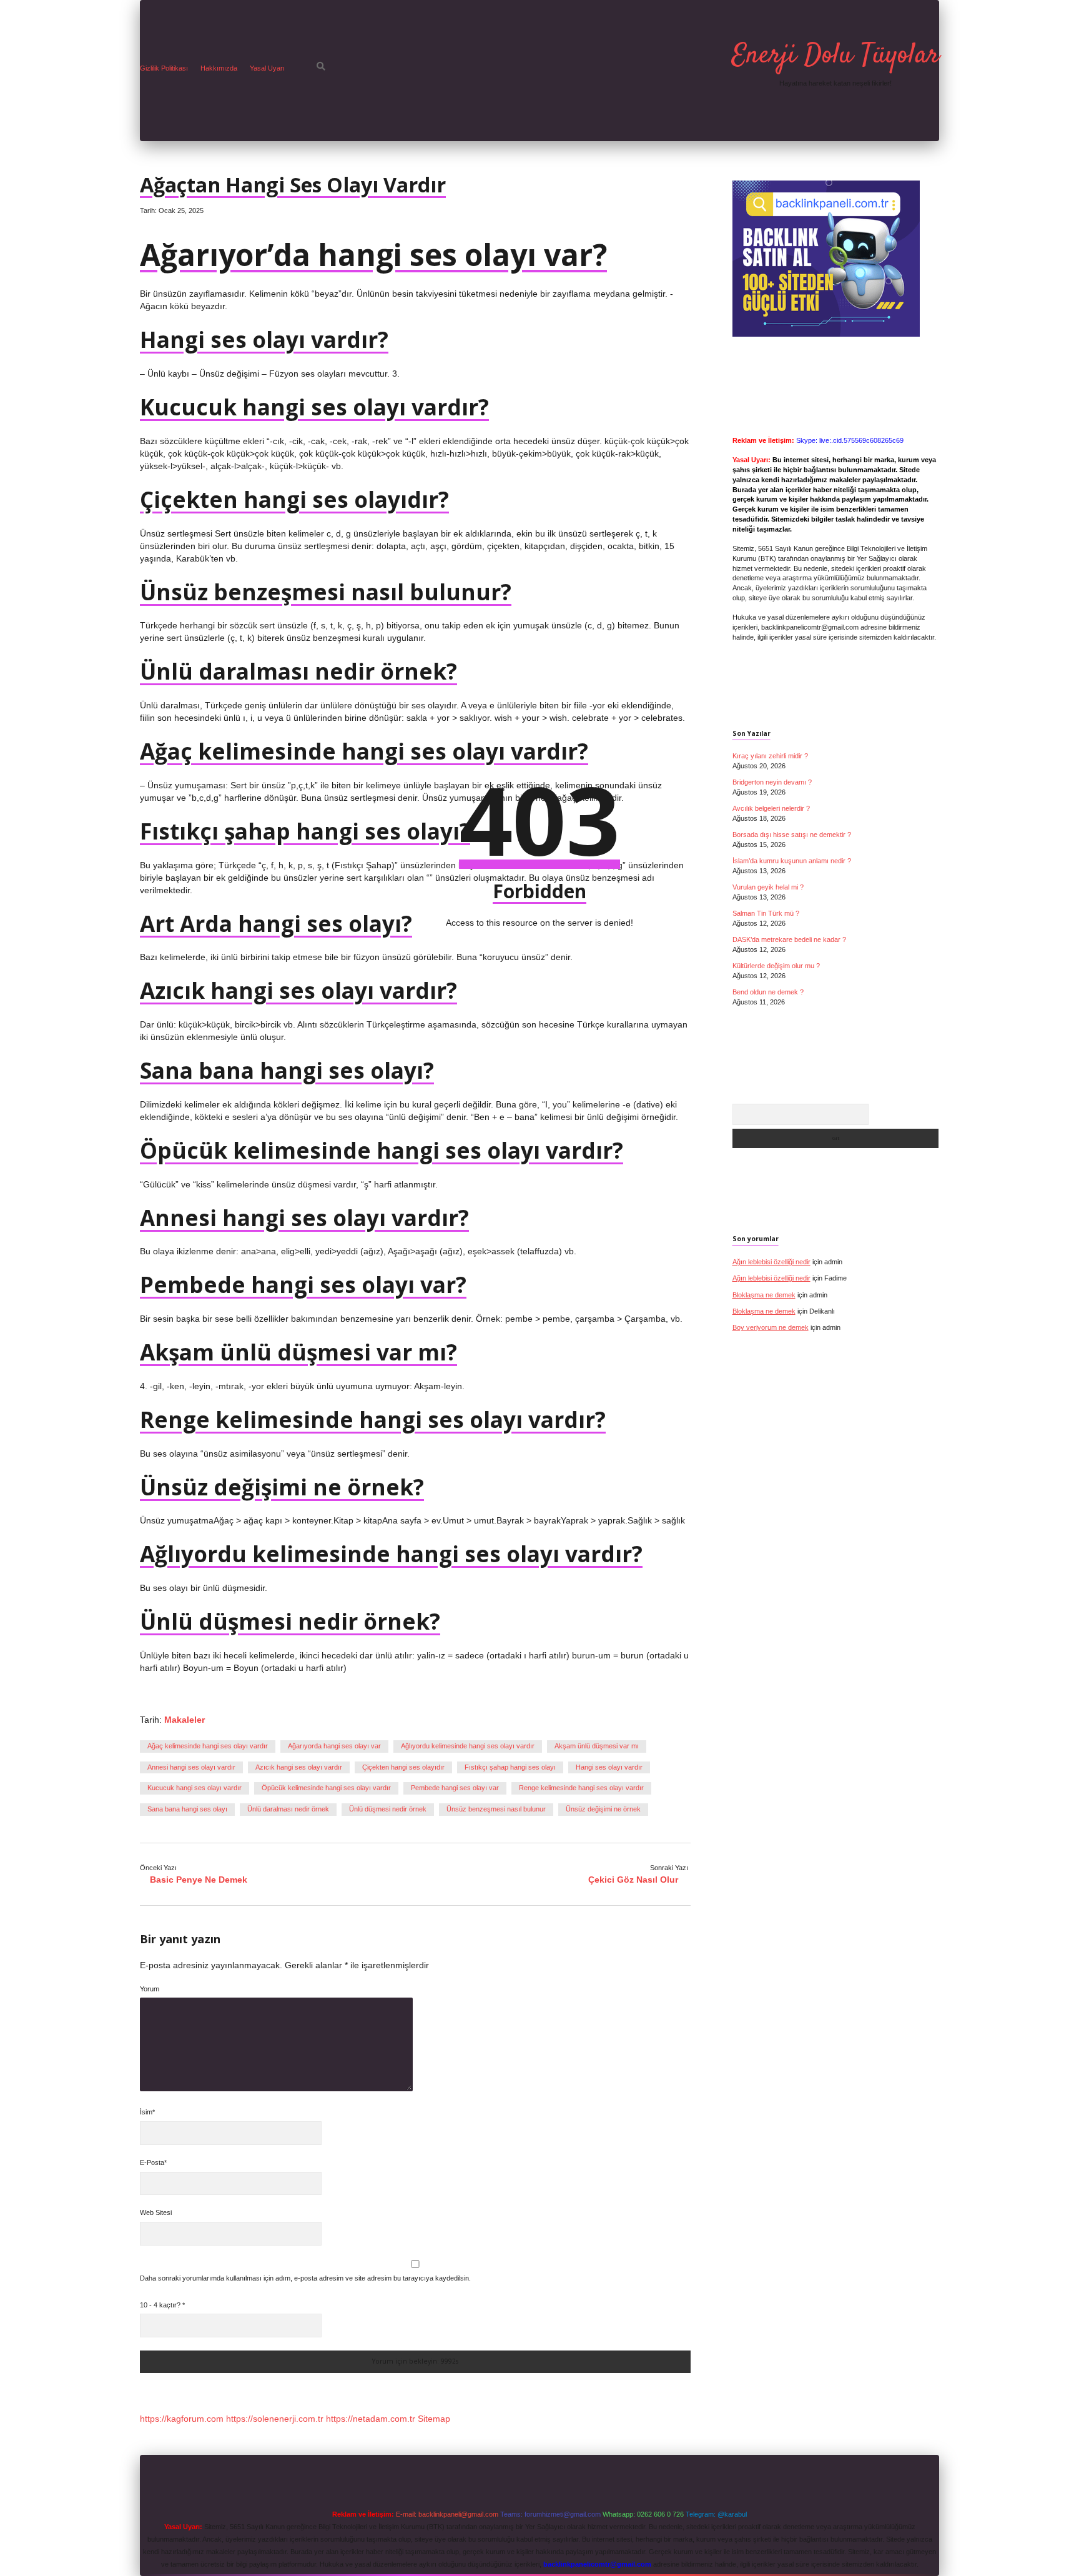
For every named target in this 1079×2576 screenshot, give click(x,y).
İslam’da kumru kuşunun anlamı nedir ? (792, 861)
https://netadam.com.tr (371, 2419)
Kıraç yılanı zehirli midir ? (770, 756)
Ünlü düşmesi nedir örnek (388, 1809)
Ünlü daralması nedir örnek (288, 1809)
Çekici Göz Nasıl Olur (633, 1880)
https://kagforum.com (182, 2419)
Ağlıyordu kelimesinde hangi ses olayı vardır (468, 1746)
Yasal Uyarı (267, 68)
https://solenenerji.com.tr (275, 2419)
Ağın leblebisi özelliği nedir (771, 1262)
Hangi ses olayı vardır (609, 1767)
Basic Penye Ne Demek (199, 1880)
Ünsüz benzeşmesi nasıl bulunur (496, 1809)
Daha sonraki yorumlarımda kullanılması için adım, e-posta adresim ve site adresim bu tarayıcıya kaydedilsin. (305, 2278)
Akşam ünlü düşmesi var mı (597, 1746)
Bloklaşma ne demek (764, 1295)
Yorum (150, 1989)
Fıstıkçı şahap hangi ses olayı (510, 1767)
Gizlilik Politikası (164, 68)
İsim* (147, 2112)
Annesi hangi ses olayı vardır (191, 1767)
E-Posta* (153, 2162)
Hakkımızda (219, 68)
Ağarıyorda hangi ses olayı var (334, 1746)
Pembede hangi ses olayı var (455, 1788)
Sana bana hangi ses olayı (187, 1809)
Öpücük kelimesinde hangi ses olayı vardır (326, 1788)
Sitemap (434, 2419)
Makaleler (185, 1720)
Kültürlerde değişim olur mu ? (776, 966)
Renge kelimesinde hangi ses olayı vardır (581, 1788)
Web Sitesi (156, 2212)
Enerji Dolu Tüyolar (835, 56)
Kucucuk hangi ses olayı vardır (195, 1788)
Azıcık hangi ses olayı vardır (299, 1767)
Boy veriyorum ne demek (771, 1327)
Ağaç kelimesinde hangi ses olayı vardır (208, 1746)
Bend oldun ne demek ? (768, 992)
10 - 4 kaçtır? (162, 2305)
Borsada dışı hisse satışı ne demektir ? (792, 835)
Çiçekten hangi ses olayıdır (403, 1767)
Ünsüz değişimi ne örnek (603, 1809)
